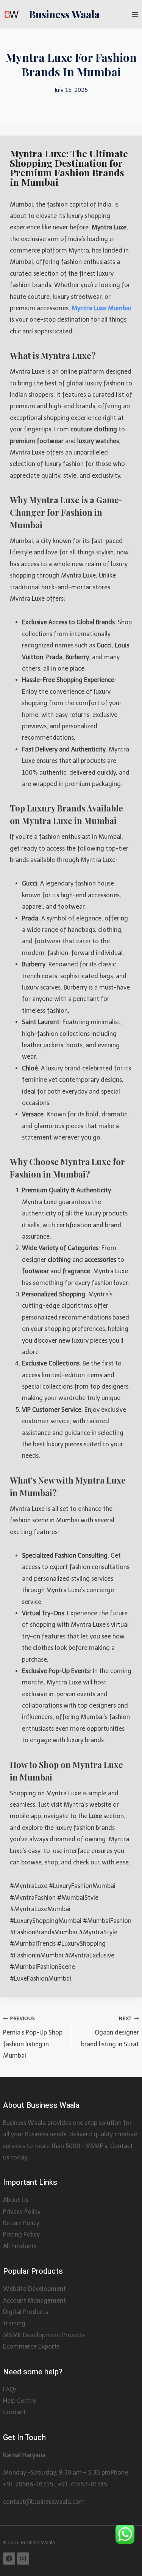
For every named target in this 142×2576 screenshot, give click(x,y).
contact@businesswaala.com (44, 2502)
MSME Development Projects (44, 2335)
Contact (14, 2412)
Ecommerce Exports (31, 2346)
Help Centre (20, 2401)
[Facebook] (9, 2559)
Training (14, 2323)
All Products (20, 2246)
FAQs (10, 2389)
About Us (16, 2200)
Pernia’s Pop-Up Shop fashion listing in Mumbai (33, 2037)
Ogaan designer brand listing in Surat (110, 2032)
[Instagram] (23, 2559)
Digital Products (26, 2312)
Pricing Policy (21, 2234)
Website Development (34, 2289)
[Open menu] (135, 14)
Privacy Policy (22, 2212)
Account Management (34, 2301)
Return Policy (21, 2223)
